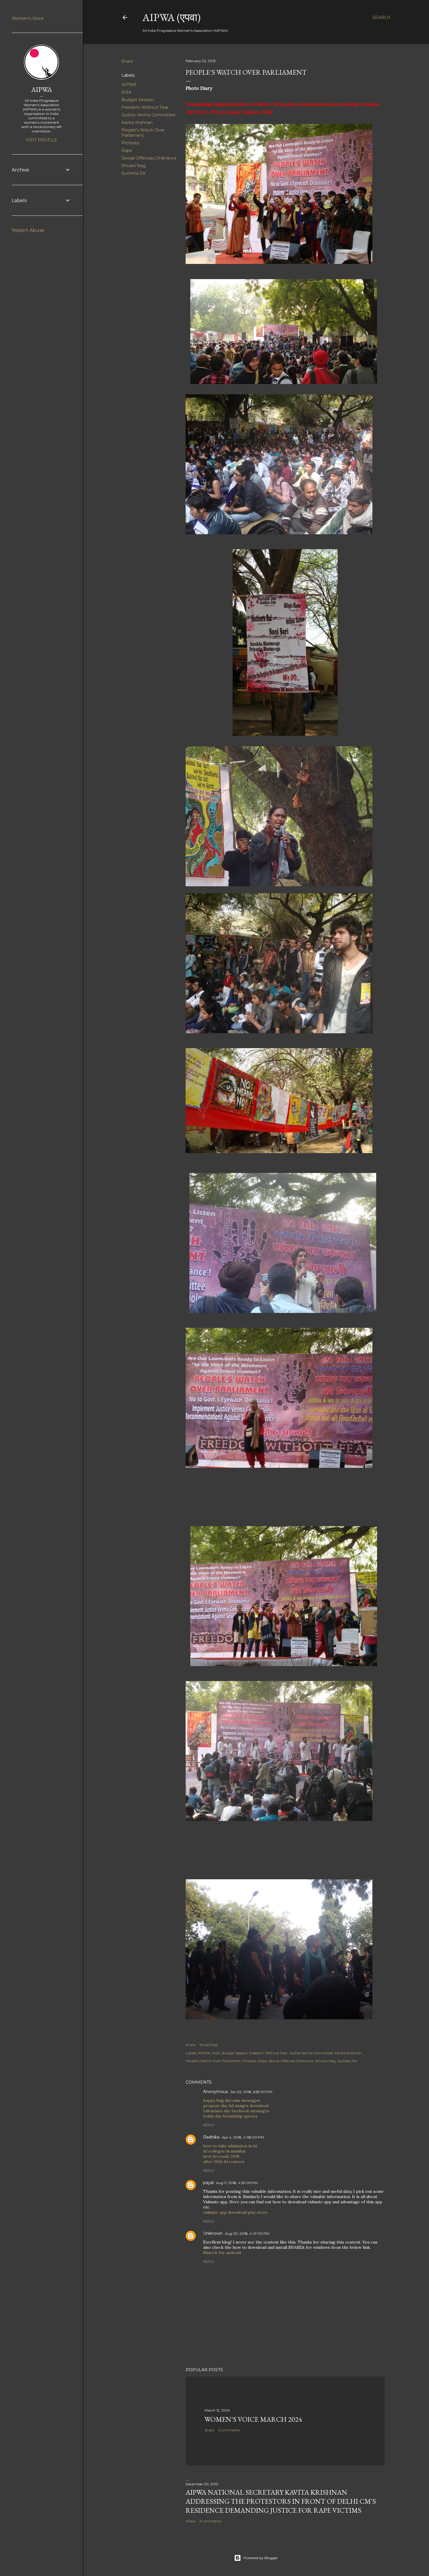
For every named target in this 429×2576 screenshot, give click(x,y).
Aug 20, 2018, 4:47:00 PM (247, 2233)
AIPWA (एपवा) (171, 17)
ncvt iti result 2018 (221, 2156)
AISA (126, 92)
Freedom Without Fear (145, 107)
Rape (127, 150)
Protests (130, 143)
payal (208, 2183)
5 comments (229, 2430)
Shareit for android (222, 2253)
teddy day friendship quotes (230, 2116)
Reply (209, 2125)
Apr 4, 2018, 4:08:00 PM (243, 2137)
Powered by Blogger (261, 2558)
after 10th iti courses (224, 2162)
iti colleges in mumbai (224, 2151)
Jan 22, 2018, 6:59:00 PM (251, 2092)
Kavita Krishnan (137, 122)
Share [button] (127, 61)
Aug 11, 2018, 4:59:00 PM (237, 2183)
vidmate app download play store (235, 2212)
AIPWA (129, 85)
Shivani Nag (134, 166)
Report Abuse (28, 230)
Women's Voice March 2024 (253, 2419)
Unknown (213, 2233)
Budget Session (138, 100)
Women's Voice (28, 18)
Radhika (211, 2137)
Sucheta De (134, 173)
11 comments (210, 2521)
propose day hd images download (236, 2106)
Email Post (209, 2045)
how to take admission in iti (230, 2146)
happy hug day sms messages (232, 2100)
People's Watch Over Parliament (143, 133)
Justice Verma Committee (148, 115)
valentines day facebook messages (236, 2111)
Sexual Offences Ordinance (149, 158)
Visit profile (41, 140)
